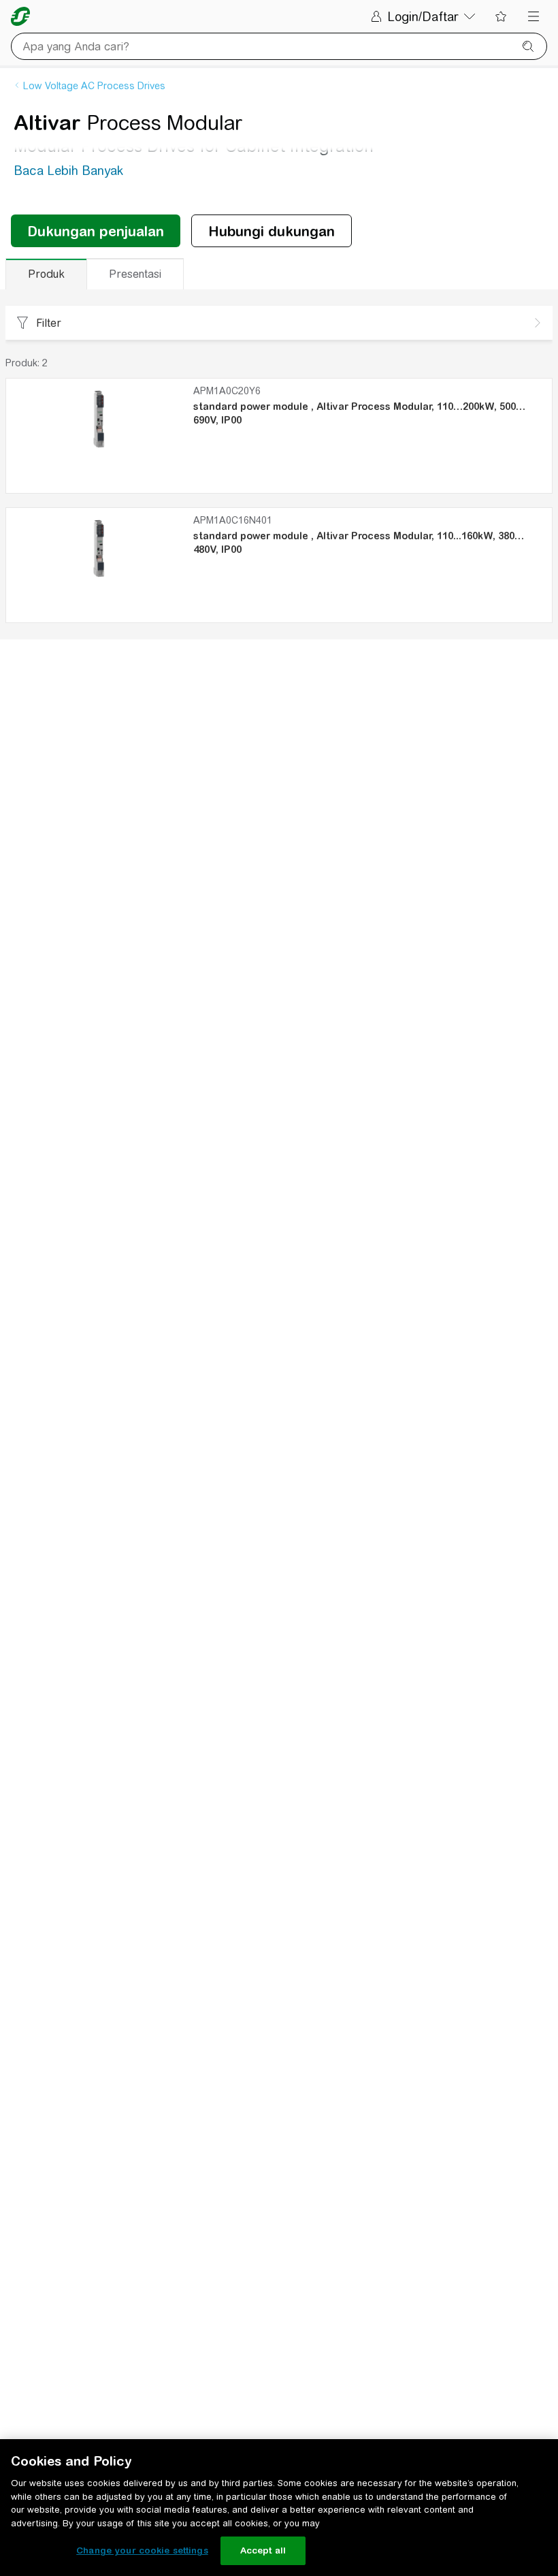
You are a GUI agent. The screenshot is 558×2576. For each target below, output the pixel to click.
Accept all (263, 2550)
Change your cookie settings (142, 2550)
